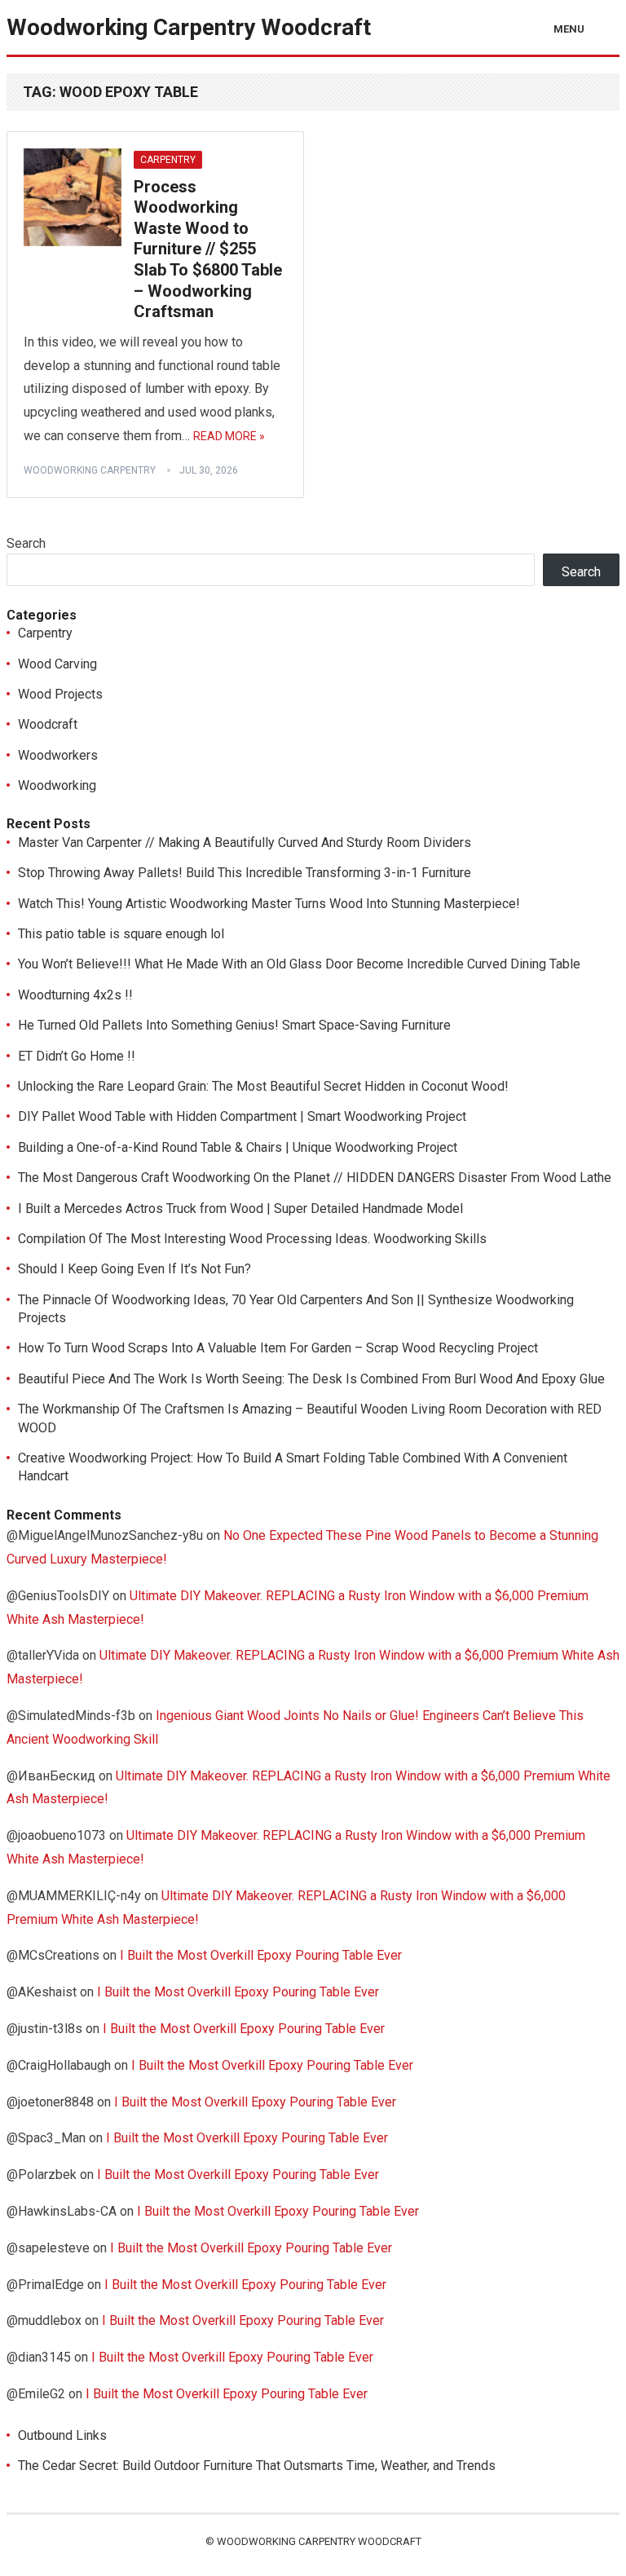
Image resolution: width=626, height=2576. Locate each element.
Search (26, 543)
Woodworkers (58, 755)
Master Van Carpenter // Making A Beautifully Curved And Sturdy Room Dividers (245, 842)
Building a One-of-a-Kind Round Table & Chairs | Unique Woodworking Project (238, 1147)
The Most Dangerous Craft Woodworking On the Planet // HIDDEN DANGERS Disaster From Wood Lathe (315, 1178)
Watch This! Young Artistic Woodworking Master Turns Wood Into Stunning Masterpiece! (269, 904)
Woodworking (57, 785)
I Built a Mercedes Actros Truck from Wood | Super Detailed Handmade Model (240, 1209)
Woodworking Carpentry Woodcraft (189, 27)
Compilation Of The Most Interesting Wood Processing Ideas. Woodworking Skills (252, 1239)
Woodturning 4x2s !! (75, 995)
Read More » (229, 436)
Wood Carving (57, 664)
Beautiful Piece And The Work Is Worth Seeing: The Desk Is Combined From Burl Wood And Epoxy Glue (311, 1379)
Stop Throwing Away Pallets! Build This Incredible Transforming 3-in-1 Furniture (245, 873)
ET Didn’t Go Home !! (77, 1056)
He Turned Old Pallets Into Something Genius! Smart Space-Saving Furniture (234, 1025)
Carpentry (168, 160)
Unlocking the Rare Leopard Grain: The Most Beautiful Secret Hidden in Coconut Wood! (263, 1086)
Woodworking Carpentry (90, 470)
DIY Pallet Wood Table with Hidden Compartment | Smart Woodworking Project (242, 1116)
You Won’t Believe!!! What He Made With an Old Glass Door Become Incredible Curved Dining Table (299, 964)
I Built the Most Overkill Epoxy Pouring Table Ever (261, 1955)
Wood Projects (60, 694)
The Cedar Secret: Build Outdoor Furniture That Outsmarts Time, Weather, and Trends (257, 2466)
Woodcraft (48, 724)
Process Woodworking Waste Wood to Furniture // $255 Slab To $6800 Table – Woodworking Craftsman (208, 249)
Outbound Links (62, 2435)
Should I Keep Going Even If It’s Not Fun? (134, 1269)
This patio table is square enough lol (121, 934)
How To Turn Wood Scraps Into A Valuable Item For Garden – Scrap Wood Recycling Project (278, 1348)
